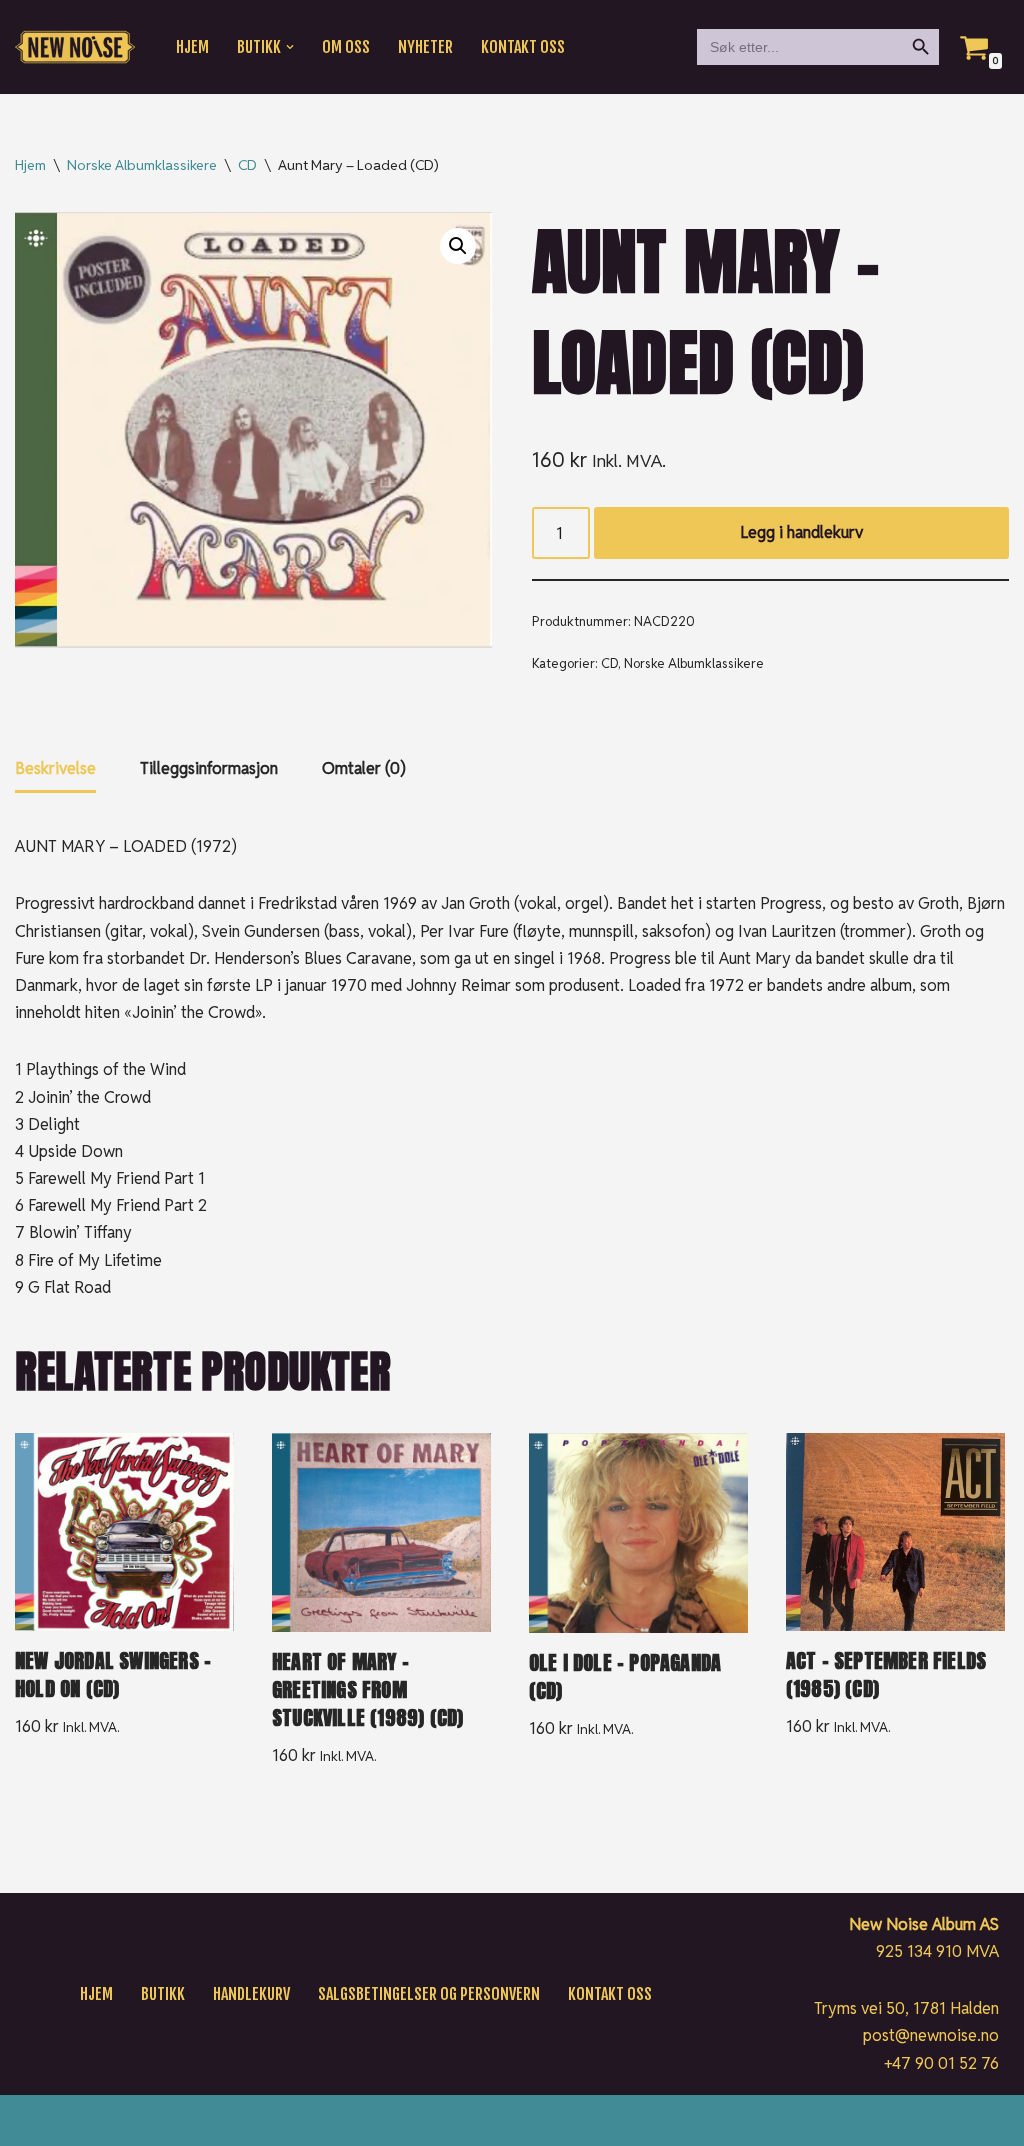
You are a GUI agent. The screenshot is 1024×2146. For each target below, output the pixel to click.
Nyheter (425, 47)
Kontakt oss (523, 47)
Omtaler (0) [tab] (364, 768)
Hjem (192, 47)
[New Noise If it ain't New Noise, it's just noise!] (75, 47)
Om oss (346, 47)
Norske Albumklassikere (142, 165)
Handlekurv (251, 1994)
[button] (290, 47)
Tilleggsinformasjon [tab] (209, 768)
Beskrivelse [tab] (55, 768)
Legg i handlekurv (801, 532)
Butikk (163, 1994)
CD (247, 165)
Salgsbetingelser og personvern (429, 1994)
